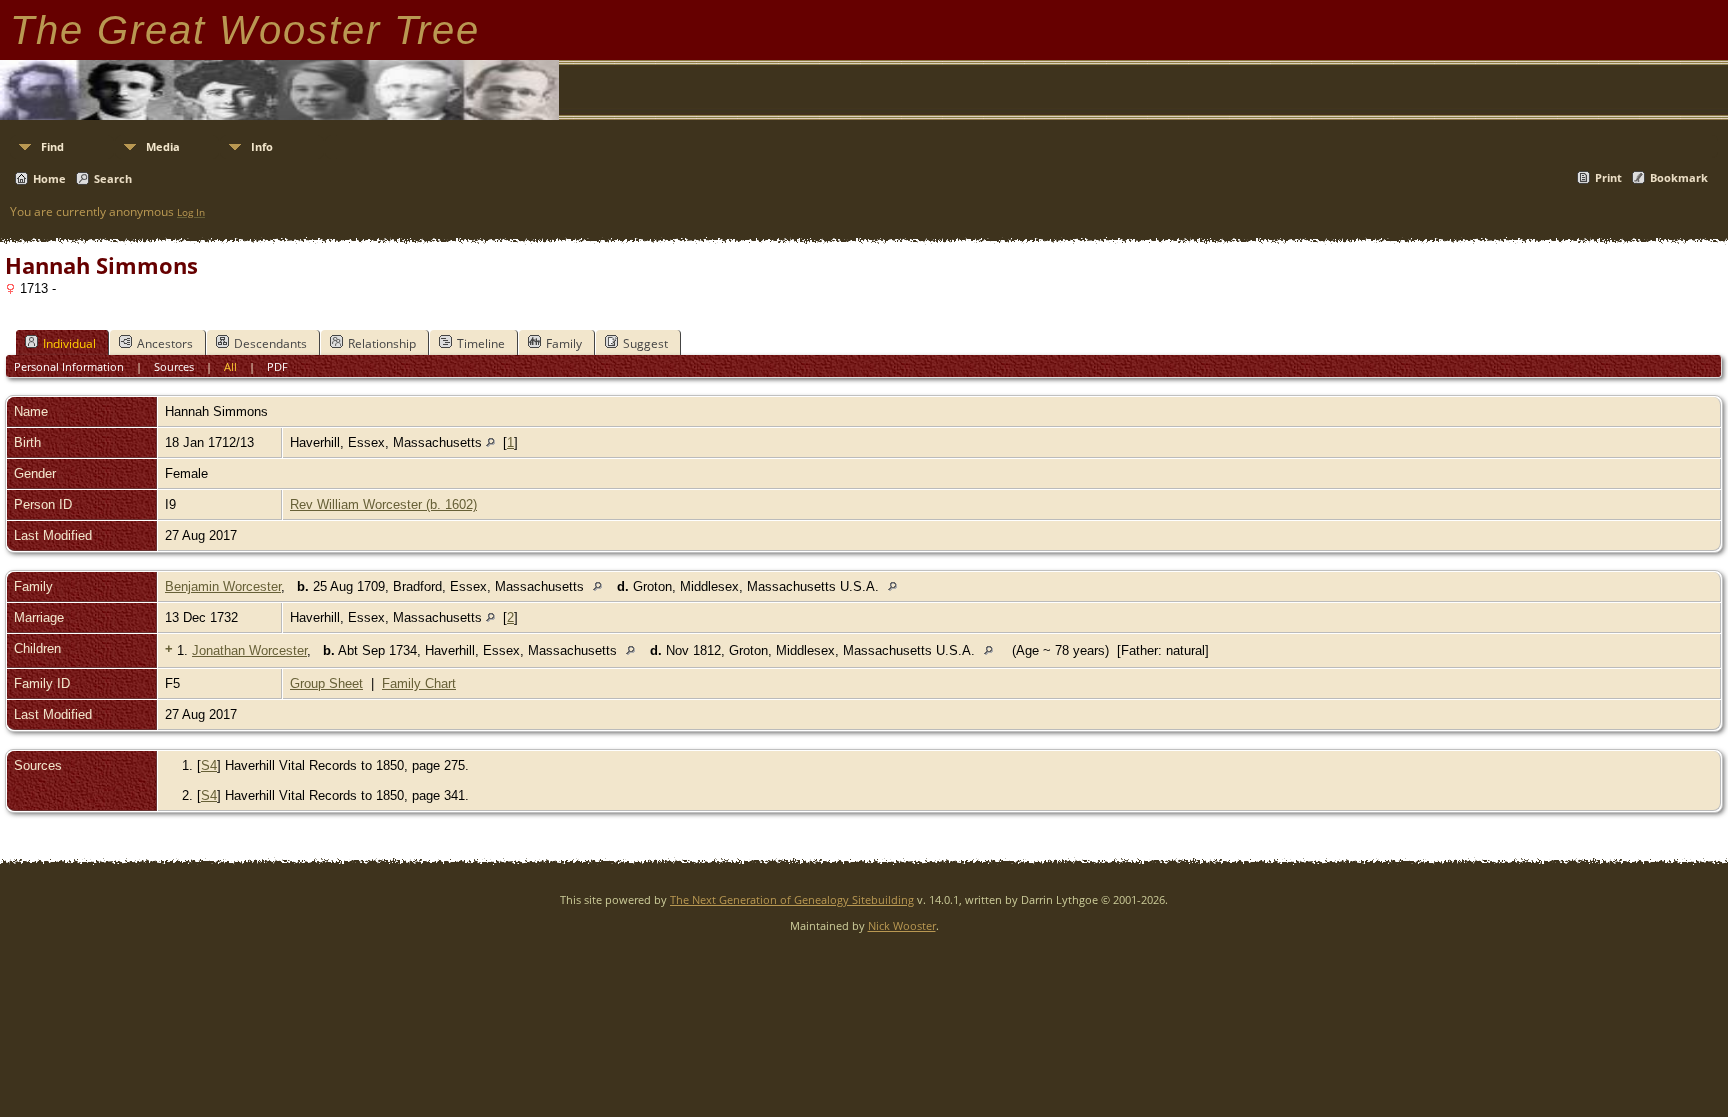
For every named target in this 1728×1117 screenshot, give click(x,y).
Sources (174, 366)
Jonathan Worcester (249, 650)
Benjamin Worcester (223, 586)
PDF (277, 366)
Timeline (481, 343)
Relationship (382, 343)
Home (49, 178)
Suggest (645, 343)
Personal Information (69, 366)
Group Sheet (326, 683)
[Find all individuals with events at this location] (490, 442)
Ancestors (165, 343)
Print (1608, 177)
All (230, 366)
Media (163, 146)
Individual (69, 343)
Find (52, 146)
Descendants (270, 343)
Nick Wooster (902, 925)
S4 (209, 765)
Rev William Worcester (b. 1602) (383, 504)
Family (564, 343)
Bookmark (1679, 177)
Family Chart (419, 683)
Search (113, 178)
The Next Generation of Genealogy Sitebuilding (792, 899)
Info (262, 146)
